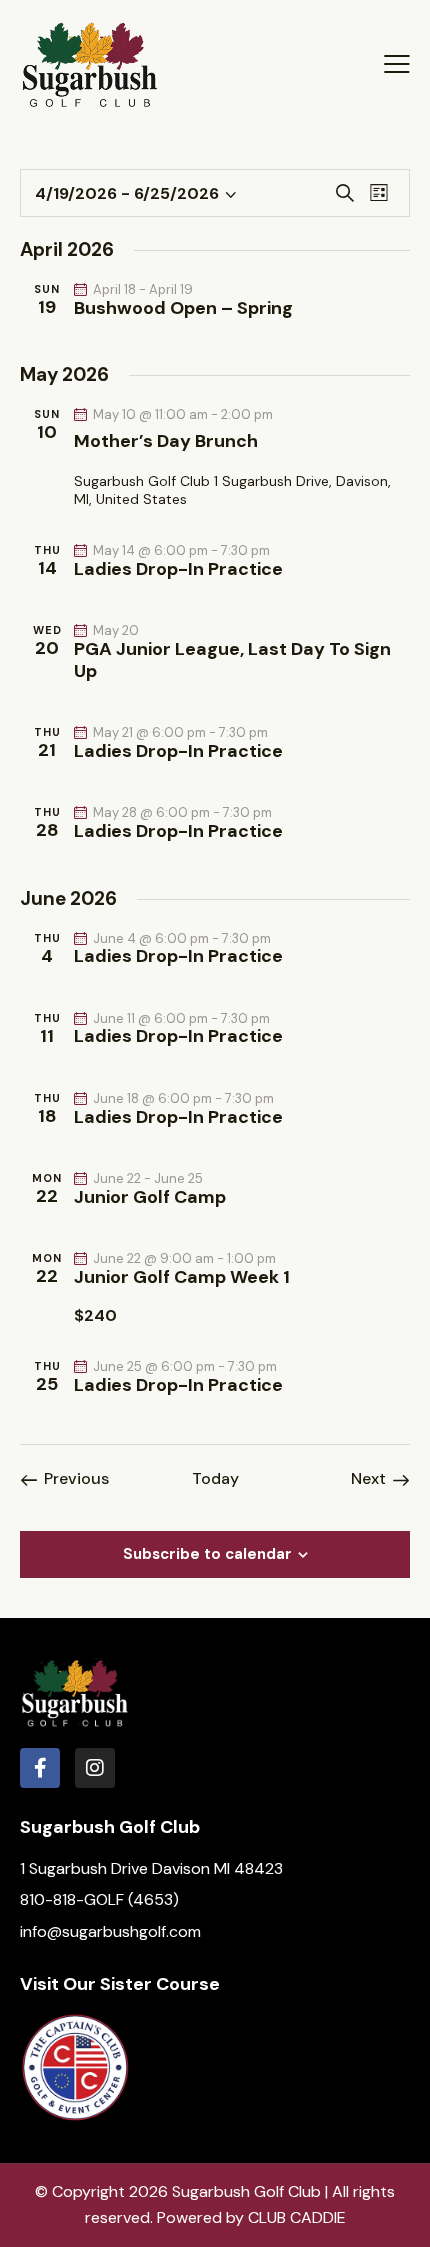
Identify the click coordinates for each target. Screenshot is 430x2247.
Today (215, 1479)
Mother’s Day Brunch (166, 442)
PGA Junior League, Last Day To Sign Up (232, 660)
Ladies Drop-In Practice (178, 570)
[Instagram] (95, 1768)
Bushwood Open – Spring (183, 309)
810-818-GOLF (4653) (99, 1899)
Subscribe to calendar (207, 1554)
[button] (397, 64)
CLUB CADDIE (297, 2217)
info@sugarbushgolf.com (110, 1931)
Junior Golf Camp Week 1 (182, 1278)
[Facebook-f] (40, 1768)
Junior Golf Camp (150, 1198)
